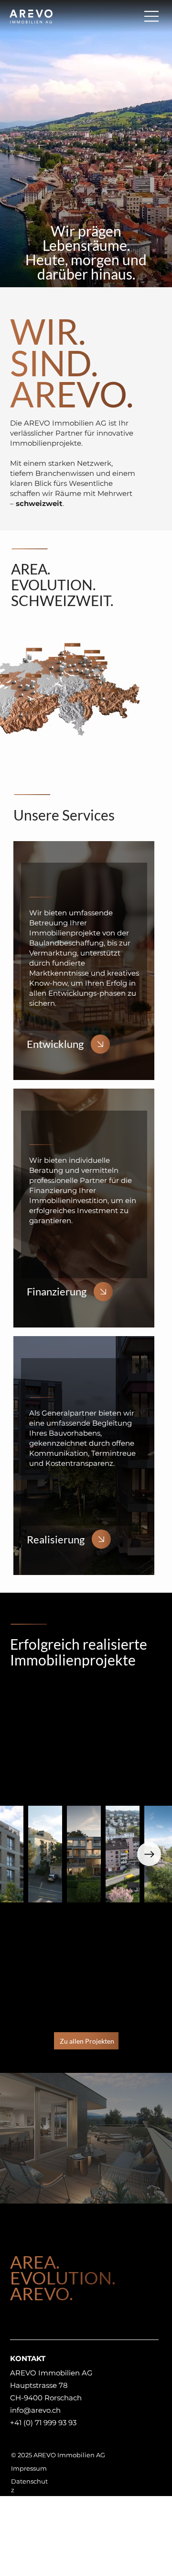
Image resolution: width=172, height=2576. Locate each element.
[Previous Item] (23, 1854)
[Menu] (152, 16)
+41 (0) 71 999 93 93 (43, 2423)
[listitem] (84, 961)
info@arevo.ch (35, 2410)
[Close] (100, 1044)
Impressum (29, 2468)
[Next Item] (149, 1854)
